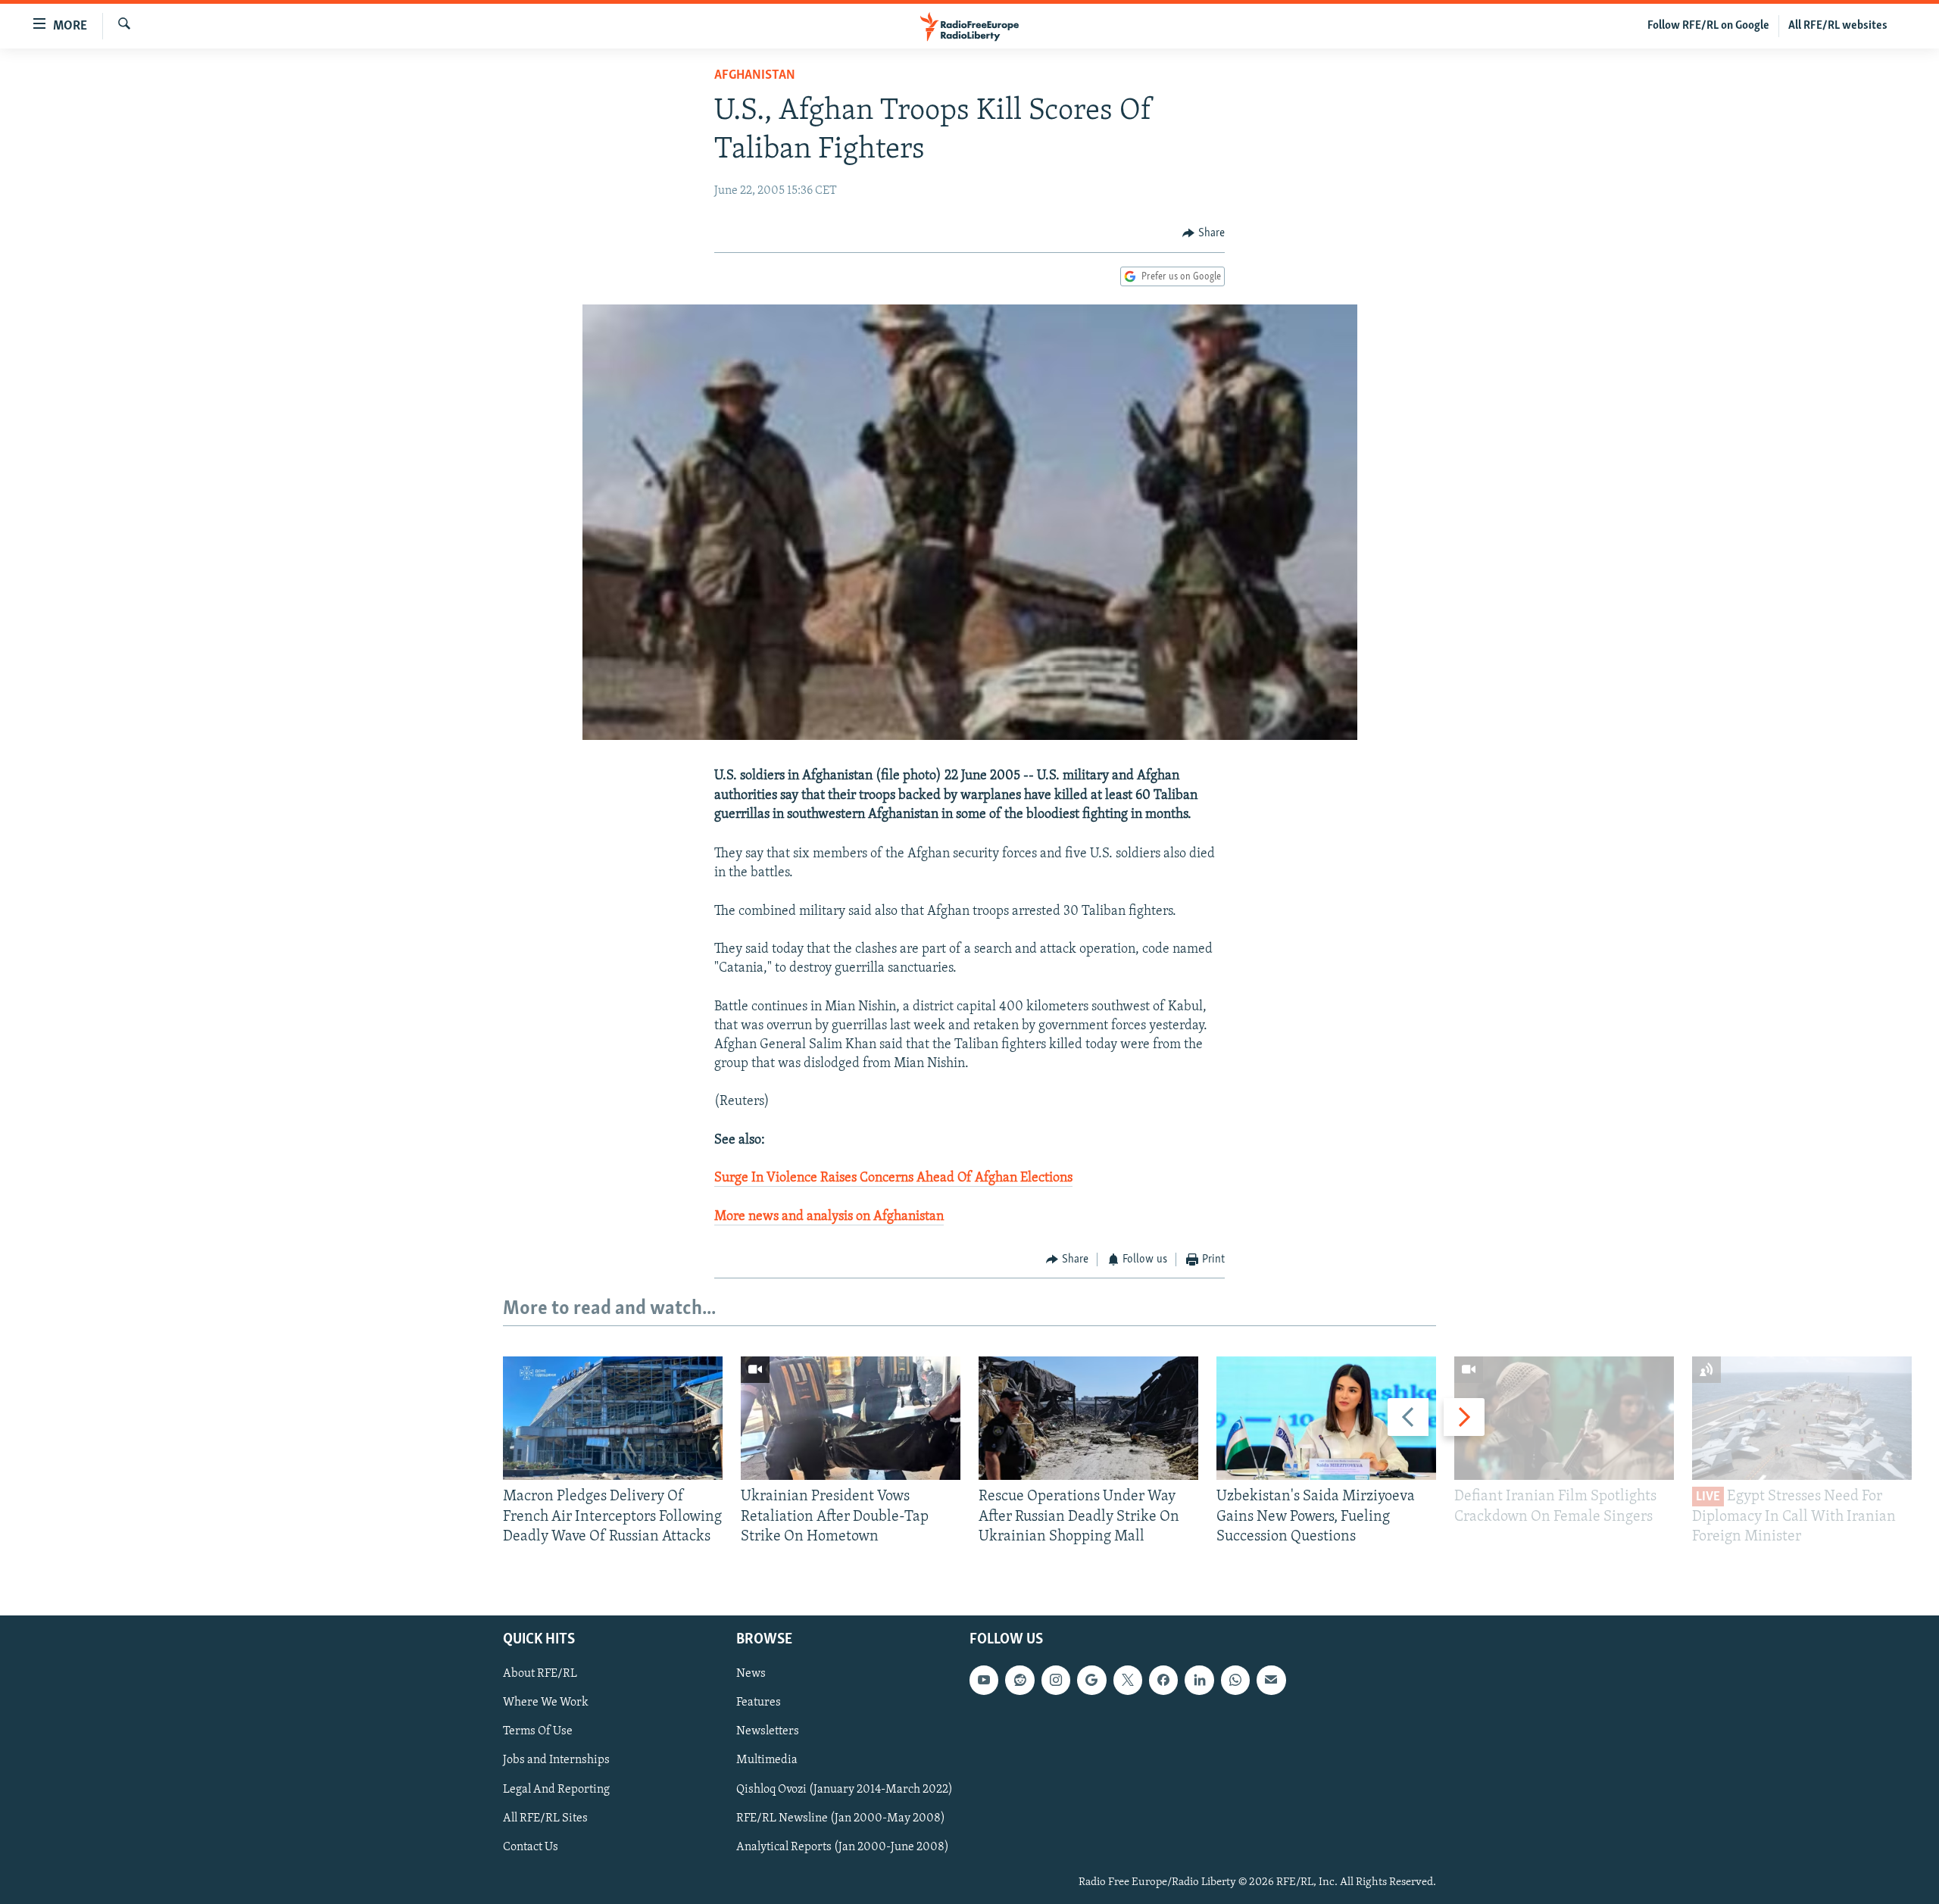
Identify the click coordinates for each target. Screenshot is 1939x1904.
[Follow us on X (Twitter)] (1128, 1681)
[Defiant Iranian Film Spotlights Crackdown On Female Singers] (1564, 1418)
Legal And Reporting (556, 1790)
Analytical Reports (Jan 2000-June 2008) (843, 1847)
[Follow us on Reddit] (1019, 1681)
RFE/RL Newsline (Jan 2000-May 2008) (841, 1818)
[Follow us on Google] (1091, 1681)
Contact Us (531, 1847)
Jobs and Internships (556, 1761)
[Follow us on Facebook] (1163, 1681)
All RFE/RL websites (1838, 26)
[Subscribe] (1271, 1681)
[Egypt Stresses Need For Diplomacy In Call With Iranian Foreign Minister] (1802, 1418)
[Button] (1204, 233)
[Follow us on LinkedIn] (1199, 1681)
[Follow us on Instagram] (1056, 1681)
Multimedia (767, 1761)
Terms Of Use (538, 1732)
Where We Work (546, 1703)
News (751, 1675)
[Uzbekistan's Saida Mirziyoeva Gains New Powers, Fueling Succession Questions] (1326, 1418)
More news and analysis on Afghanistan (829, 1217)
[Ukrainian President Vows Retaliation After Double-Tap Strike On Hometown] (851, 1418)
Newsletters (768, 1732)
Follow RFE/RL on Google (1708, 26)
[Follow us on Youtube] (984, 1681)
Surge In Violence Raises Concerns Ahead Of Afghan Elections (893, 1178)
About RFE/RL (540, 1675)
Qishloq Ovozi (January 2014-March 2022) (845, 1790)
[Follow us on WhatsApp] (1235, 1681)
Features (759, 1703)
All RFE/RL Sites (545, 1818)
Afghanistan (755, 76)
